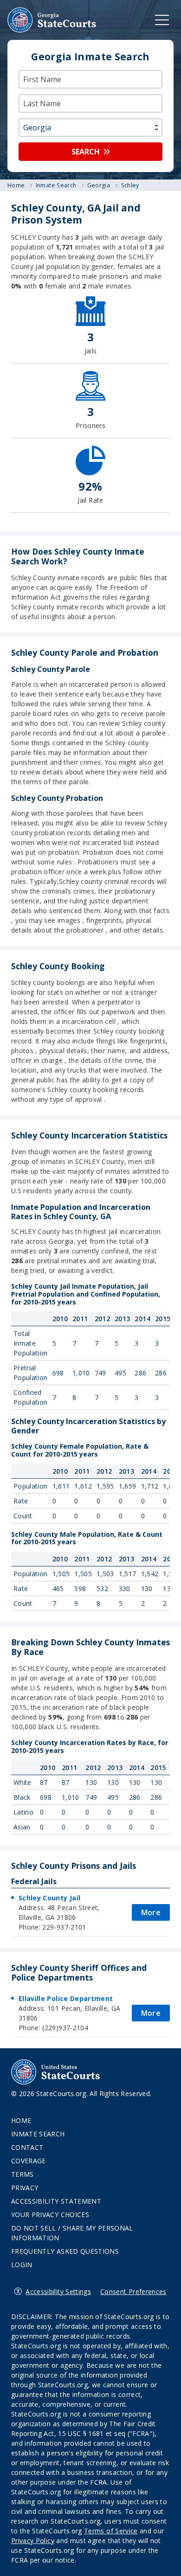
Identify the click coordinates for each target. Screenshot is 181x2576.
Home (21, 2120)
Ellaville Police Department (66, 1998)
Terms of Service (111, 2531)
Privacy (25, 2188)
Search (86, 152)
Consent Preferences (133, 2292)
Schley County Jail (49, 1898)
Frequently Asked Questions (65, 2251)
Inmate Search (38, 2134)
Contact (27, 2147)
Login (22, 2265)
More (151, 1912)
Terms (23, 2174)
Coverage (29, 2161)
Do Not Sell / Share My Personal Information (72, 2233)
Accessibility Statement (56, 2201)
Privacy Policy (33, 2541)
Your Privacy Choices (50, 2215)
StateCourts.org (52, 20)
